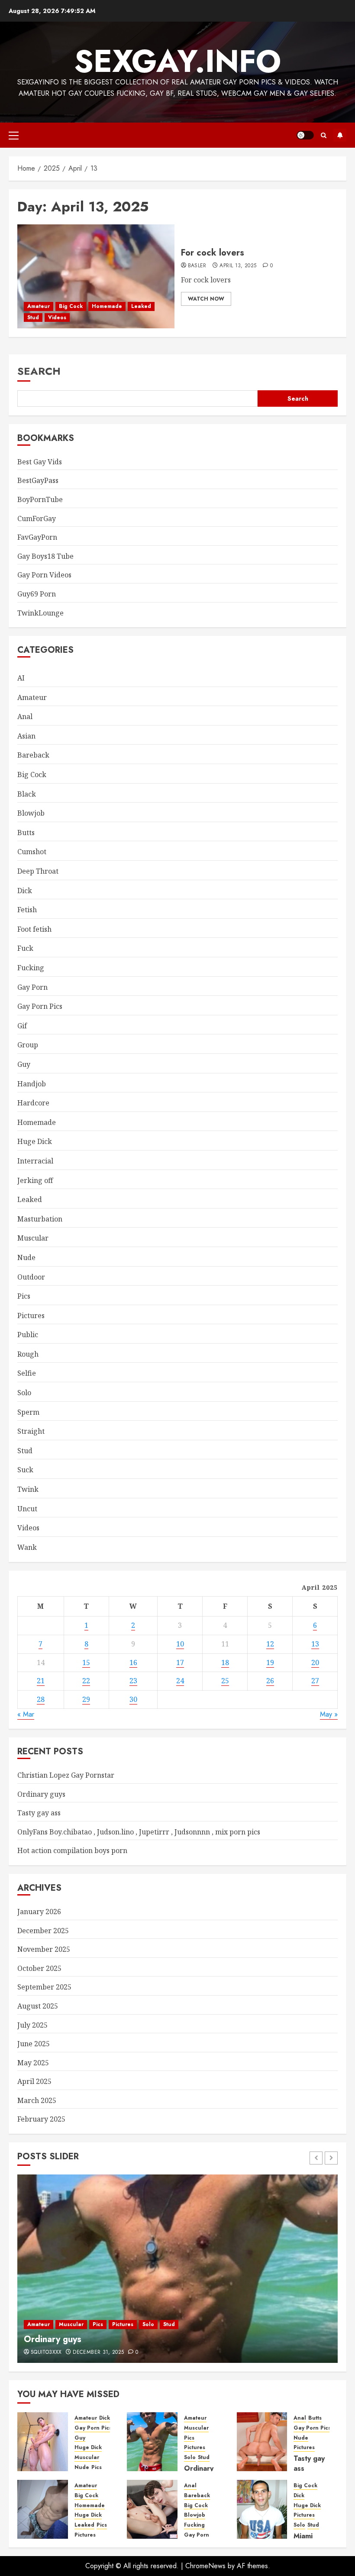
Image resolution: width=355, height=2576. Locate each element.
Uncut (27, 1509)
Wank (27, 1547)
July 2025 (32, 2025)
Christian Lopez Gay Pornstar (66, 1775)
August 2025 (38, 2006)
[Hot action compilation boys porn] (152, 2509)
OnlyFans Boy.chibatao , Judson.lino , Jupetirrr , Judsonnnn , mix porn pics (139, 1832)
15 (86, 1662)
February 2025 (41, 2119)
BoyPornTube (40, 499)
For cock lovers (213, 253)
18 (225, 1662)
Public (28, 1335)
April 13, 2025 (238, 266)
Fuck (25, 948)
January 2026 (39, 1912)
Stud (33, 318)
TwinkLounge (40, 613)
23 (133, 1681)
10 (180, 1644)
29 (86, 1699)
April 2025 (34, 2081)
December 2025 (43, 1931)
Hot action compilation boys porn (72, 1850)
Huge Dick (35, 1141)
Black (27, 794)
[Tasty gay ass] (262, 2442)
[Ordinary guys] (177, 2269)
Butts (26, 833)
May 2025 (33, 2063)
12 (270, 1644)
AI (21, 678)
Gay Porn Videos (44, 575)
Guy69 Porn (37, 594)
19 (270, 1662)
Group (28, 1045)
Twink (28, 1489)
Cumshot (32, 852)
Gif (22, 1026)
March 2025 (37, 2100)
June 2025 (34, 2044)
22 (86, 1681)
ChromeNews (205, 2566)
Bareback (33, 755)
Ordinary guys (41, 1794)
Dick (25, 891)
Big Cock (71, 306)
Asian (26, 736)
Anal (25, 716)
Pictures (31, 1316)
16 (133, 1662)
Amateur (39, 306)
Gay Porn (32, 987)
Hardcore (33, 1103)
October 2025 (39, 1968)
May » (329, 1714)
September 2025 (44, 1987)
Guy (24, 1064)
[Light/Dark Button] (305, 135)
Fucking (31, 968)
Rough (28, 1354)
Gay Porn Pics (40, 1006)
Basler (197, 266)
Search (39, 371)
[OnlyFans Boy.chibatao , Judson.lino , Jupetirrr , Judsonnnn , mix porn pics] (43, 2509)
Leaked (141, 306)
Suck (25, 1470)
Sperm (28, 1412)
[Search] (324, 135)
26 (270, 1681)
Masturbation (40, 1219)
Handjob (32, 1084)
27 (315, 1681)
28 (41, 1699)
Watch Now (206, 299)
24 (180, 1681)
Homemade (107, 306)
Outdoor (31, 1277)
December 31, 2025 (98, 2352)
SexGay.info (177, 61)
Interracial (35, 1161)
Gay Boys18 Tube (45, 556)
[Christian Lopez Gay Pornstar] (43, 2442)
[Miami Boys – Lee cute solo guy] (262, 2509)
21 (41, 1681)
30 (133, 1699)
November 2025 (44, 1949)
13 (315, 1644)
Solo (24, 1393)
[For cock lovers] (96, 276)
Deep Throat (38, 871)
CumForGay (37, 518)
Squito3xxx (46, 2352)
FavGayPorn (37, 537)
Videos (57, 318)
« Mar (26, 1714)
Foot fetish (34, 929)
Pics (24, 1296)
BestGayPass (38, 480)
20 (315, 1662)
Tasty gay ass (39, 1813)
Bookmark (340, 135)
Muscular (33, 1238)
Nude (26, 1257)
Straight (31, 1431)
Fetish (27, 910)
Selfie (27, 1373)
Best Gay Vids (40, 462)
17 (180, 1662)
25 (225, 1681)
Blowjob (31, 813)
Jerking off (35, 1180)
